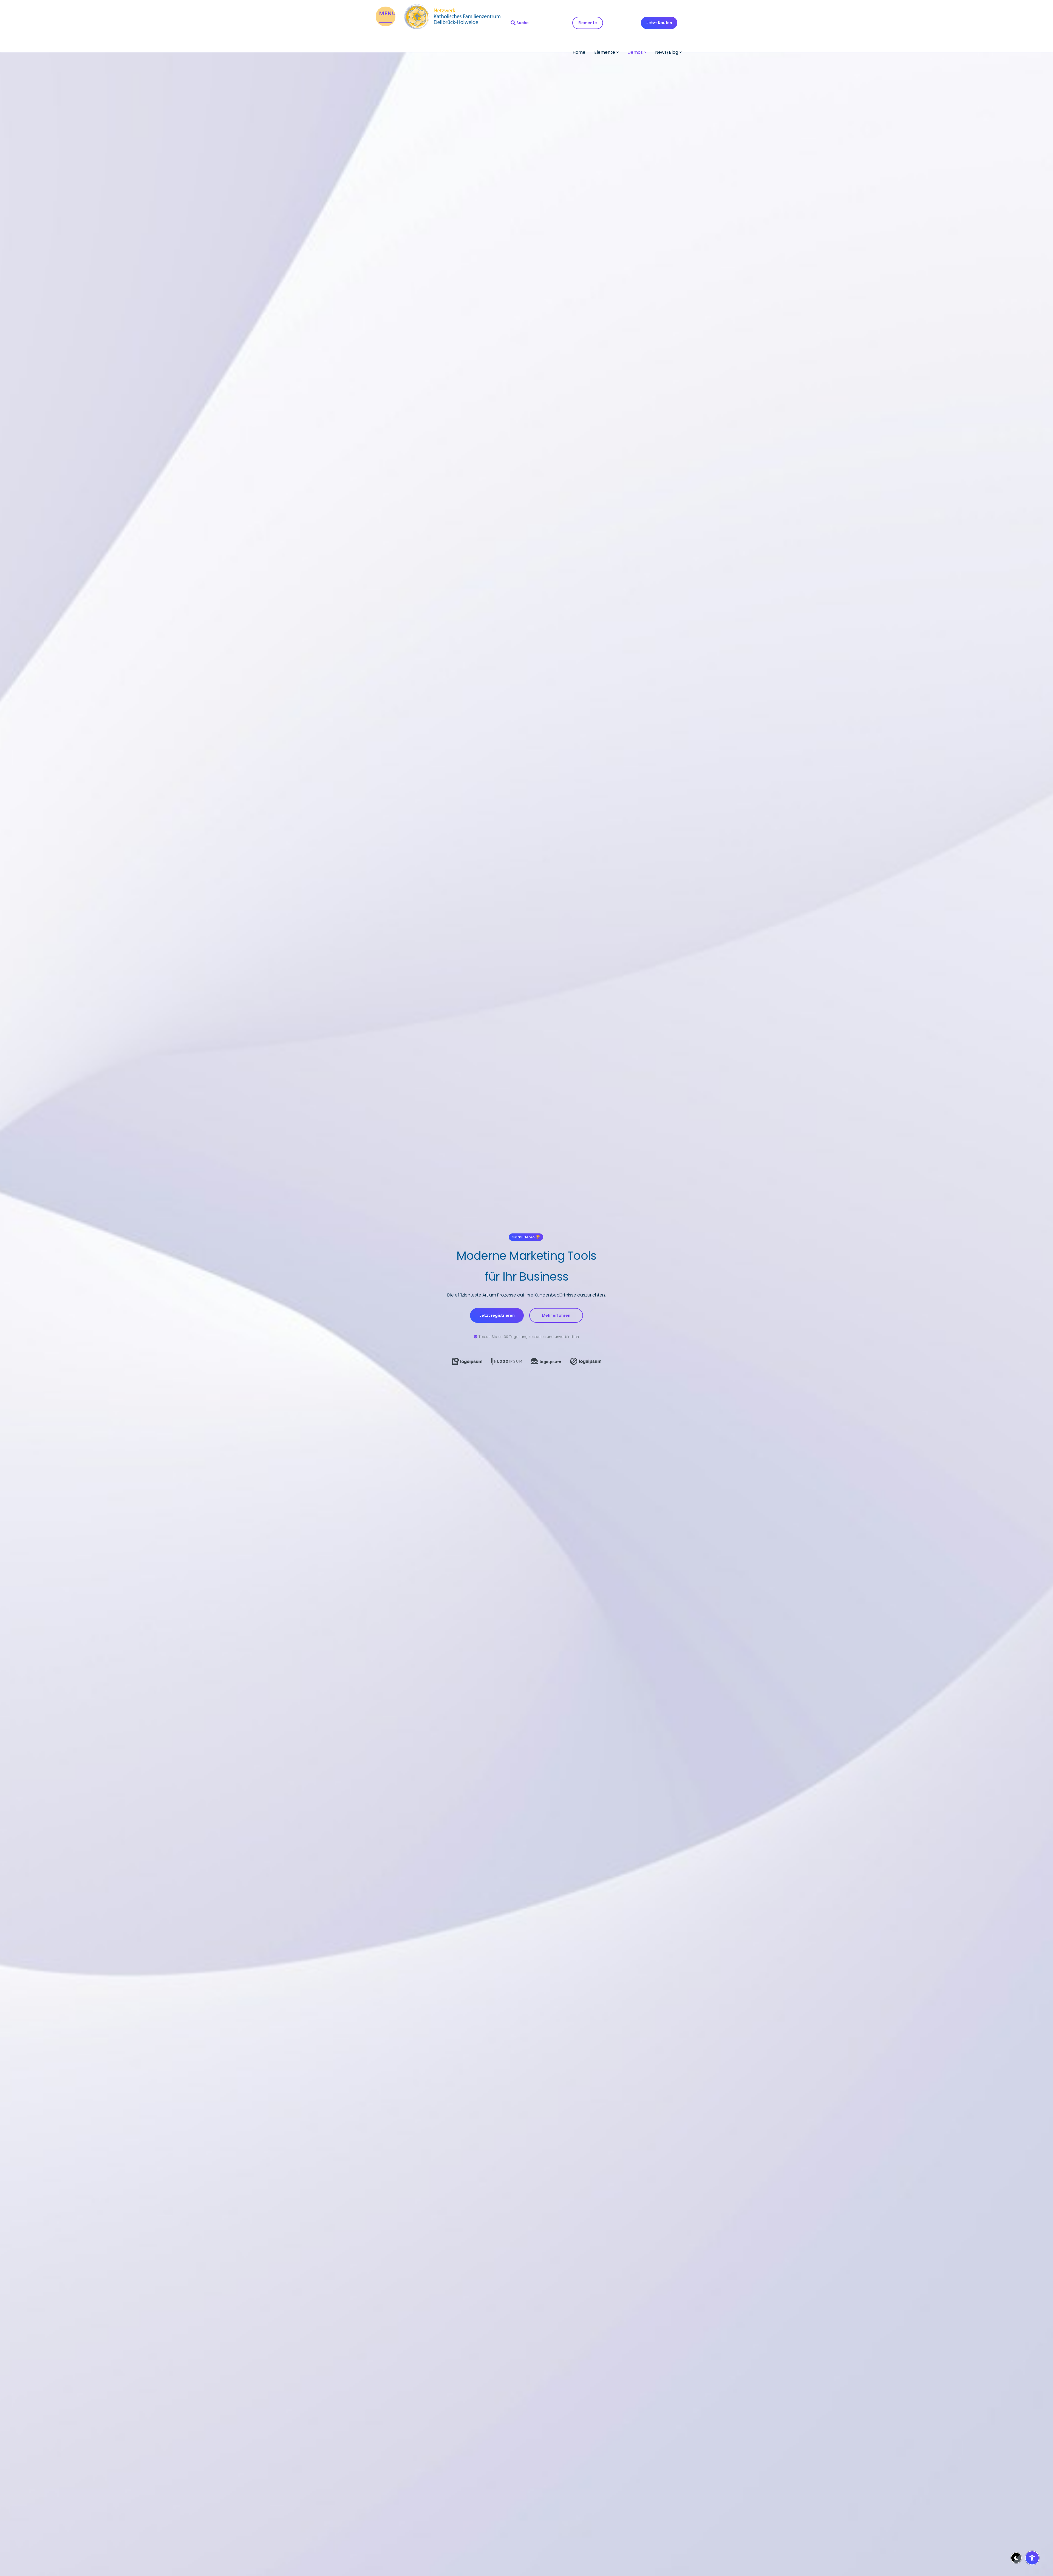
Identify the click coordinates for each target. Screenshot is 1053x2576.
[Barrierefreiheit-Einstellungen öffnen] (1032, 2558)
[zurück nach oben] (1032, 2544)
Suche (523, 23)
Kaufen (659, 23)
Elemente (588, 23)
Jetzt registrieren (497, 1315)
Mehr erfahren (556, 1315)
